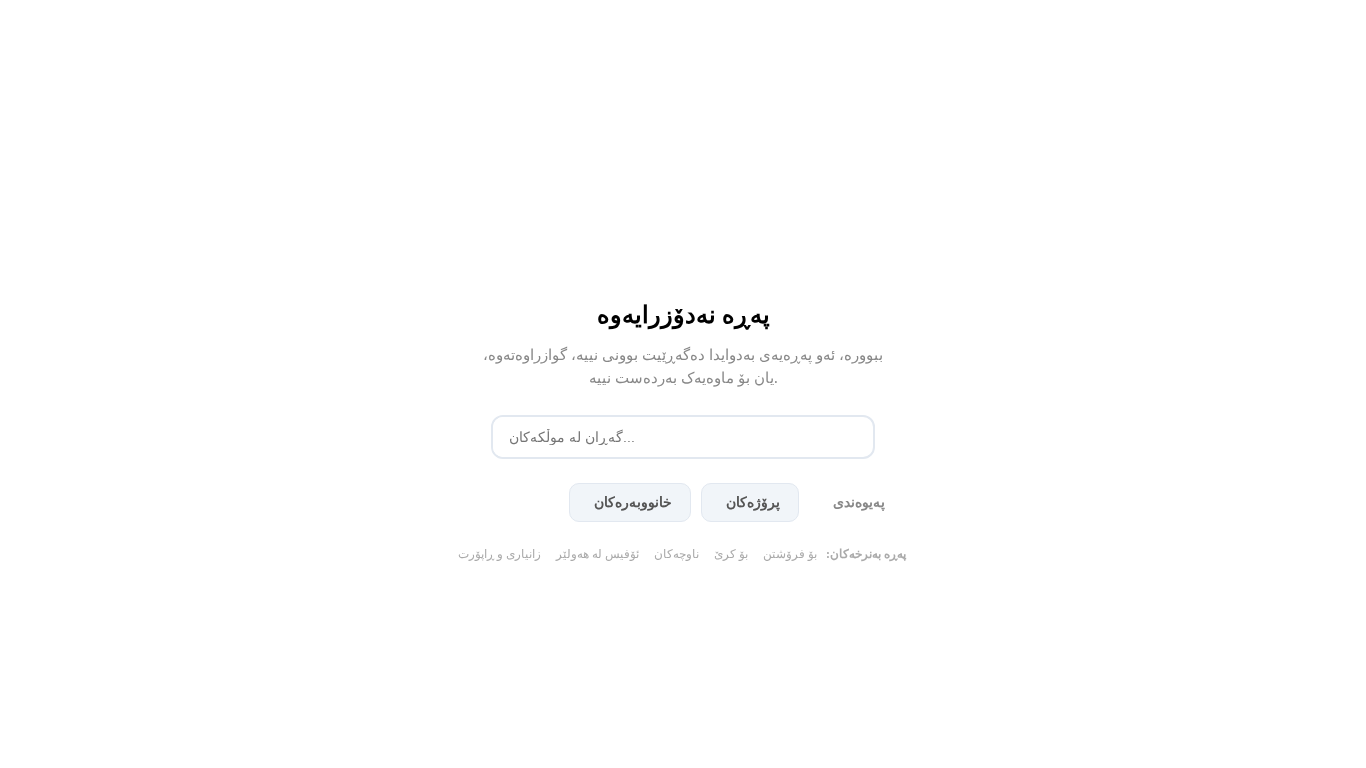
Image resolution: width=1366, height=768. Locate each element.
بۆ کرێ (731, 554)
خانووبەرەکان (633, 502)
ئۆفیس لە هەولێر (597, 554)
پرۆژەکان (753, 502)
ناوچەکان (676, 554)
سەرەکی (514, 502)
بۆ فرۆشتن (790, 554)
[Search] (855, 437)
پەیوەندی (859, 502)
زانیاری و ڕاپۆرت (499, 554)
